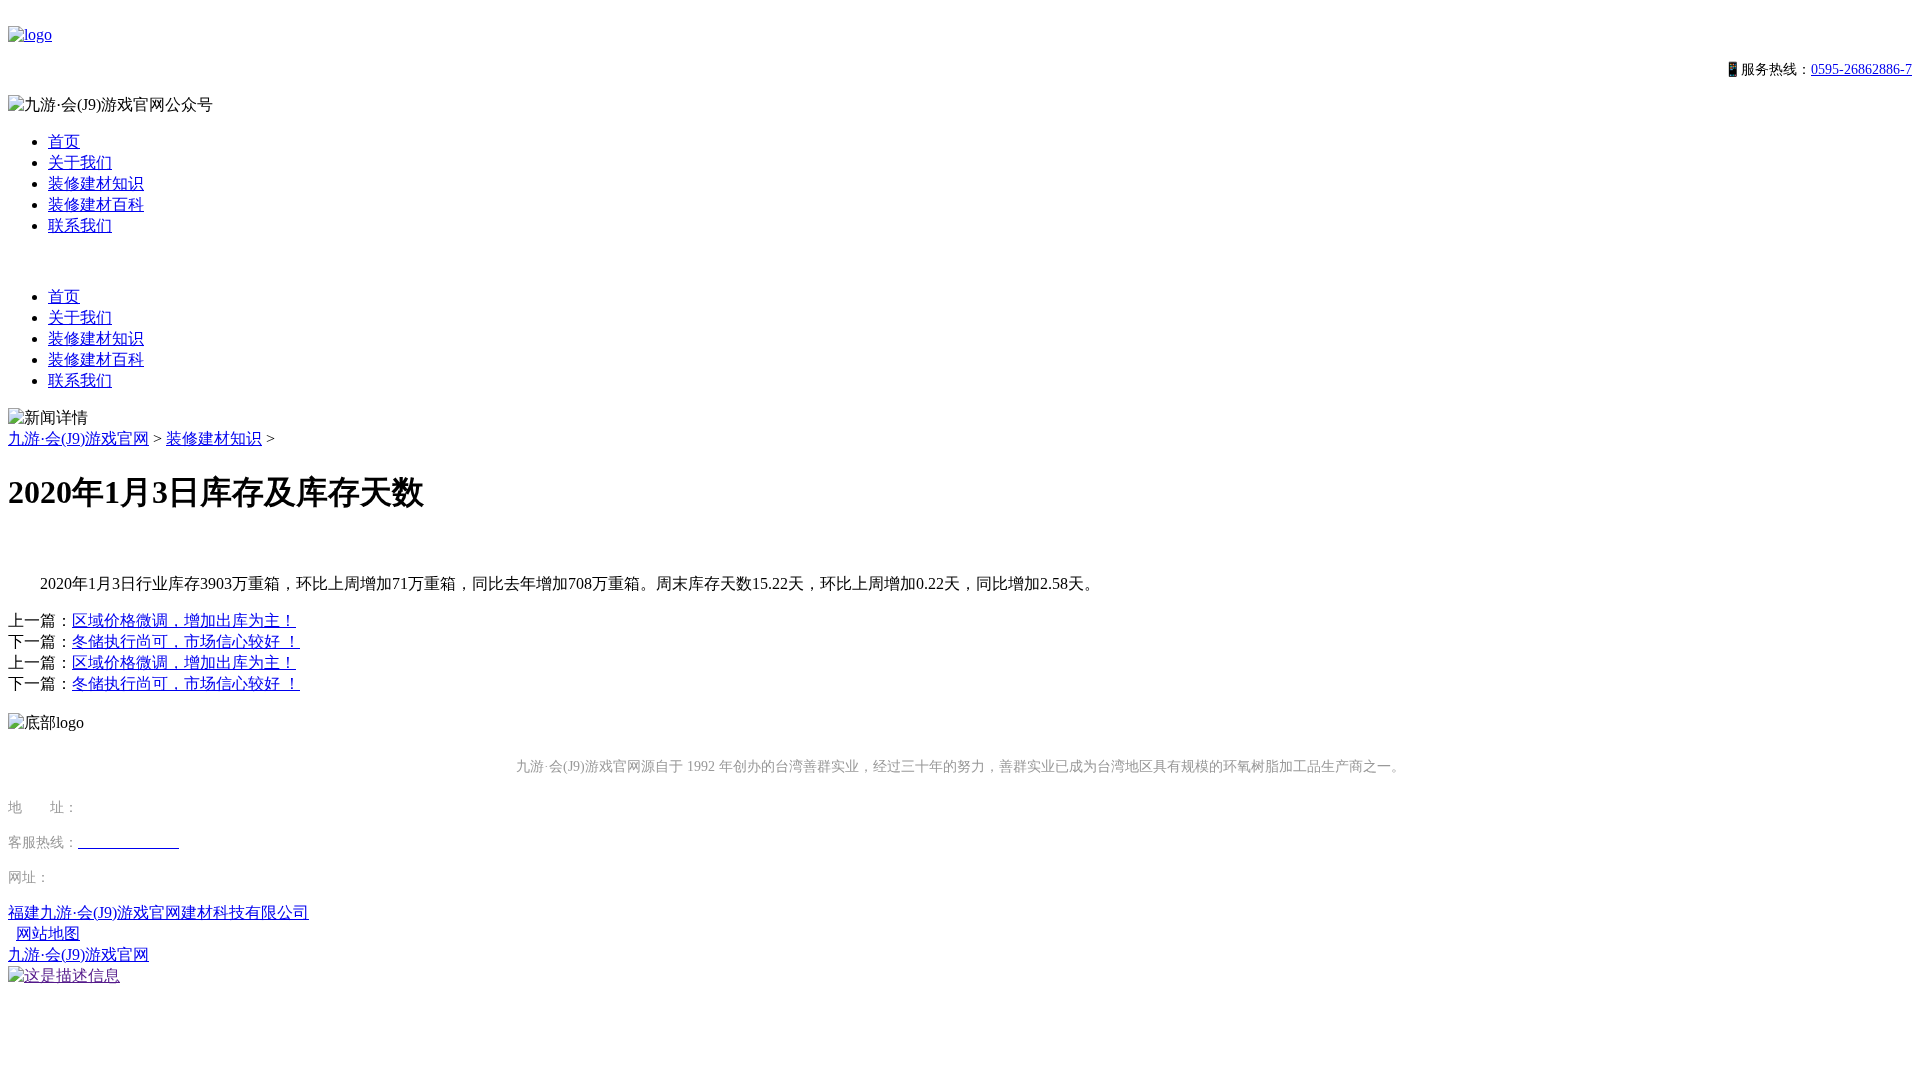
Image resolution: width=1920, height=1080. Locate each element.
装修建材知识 (96, 183)
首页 (64, 141)
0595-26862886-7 (1861, 69)
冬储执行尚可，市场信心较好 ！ (186, 641)
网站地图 (48, 933)
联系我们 (80, 225)
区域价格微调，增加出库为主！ (184, 620)
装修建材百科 (96, 204)
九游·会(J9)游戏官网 (78, 438)
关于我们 (80, 162)
